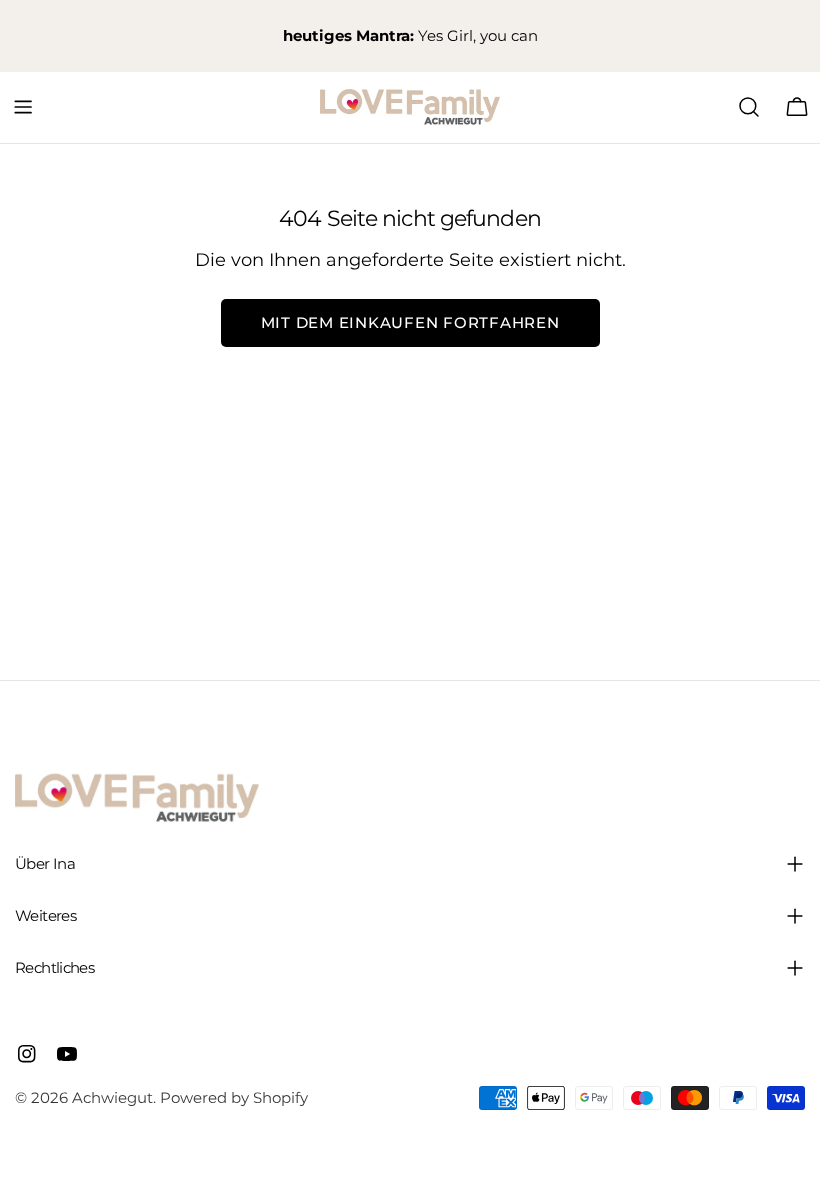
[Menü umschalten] (23, 107)
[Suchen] (749, 107)
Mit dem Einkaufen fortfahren (410, 322)
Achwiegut (112, 1097)
